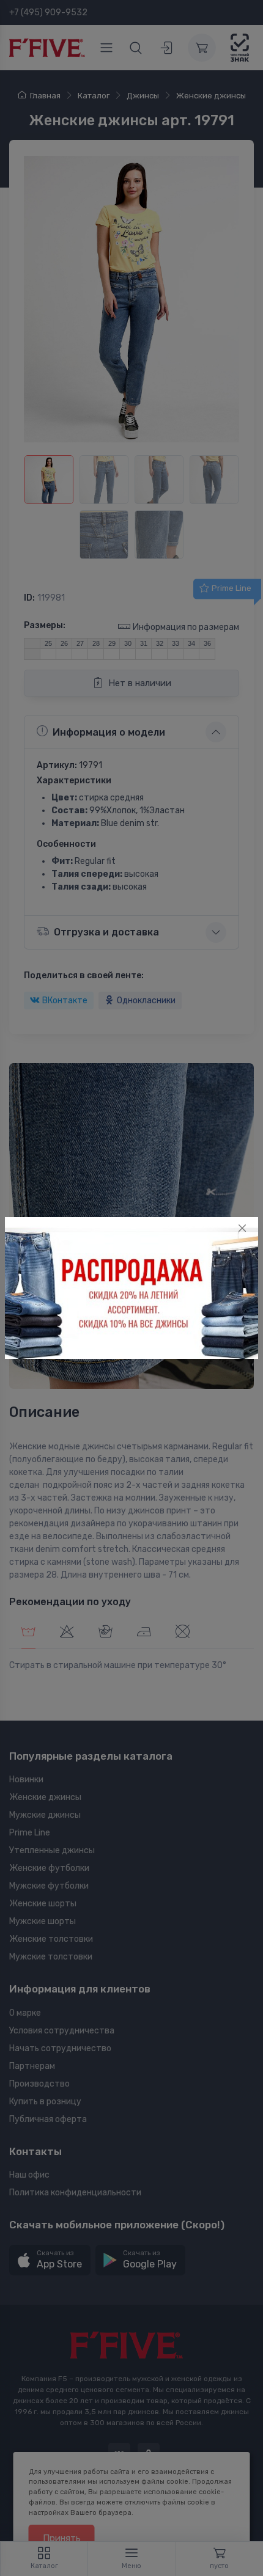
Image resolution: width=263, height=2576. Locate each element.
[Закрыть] (242, 1228)
